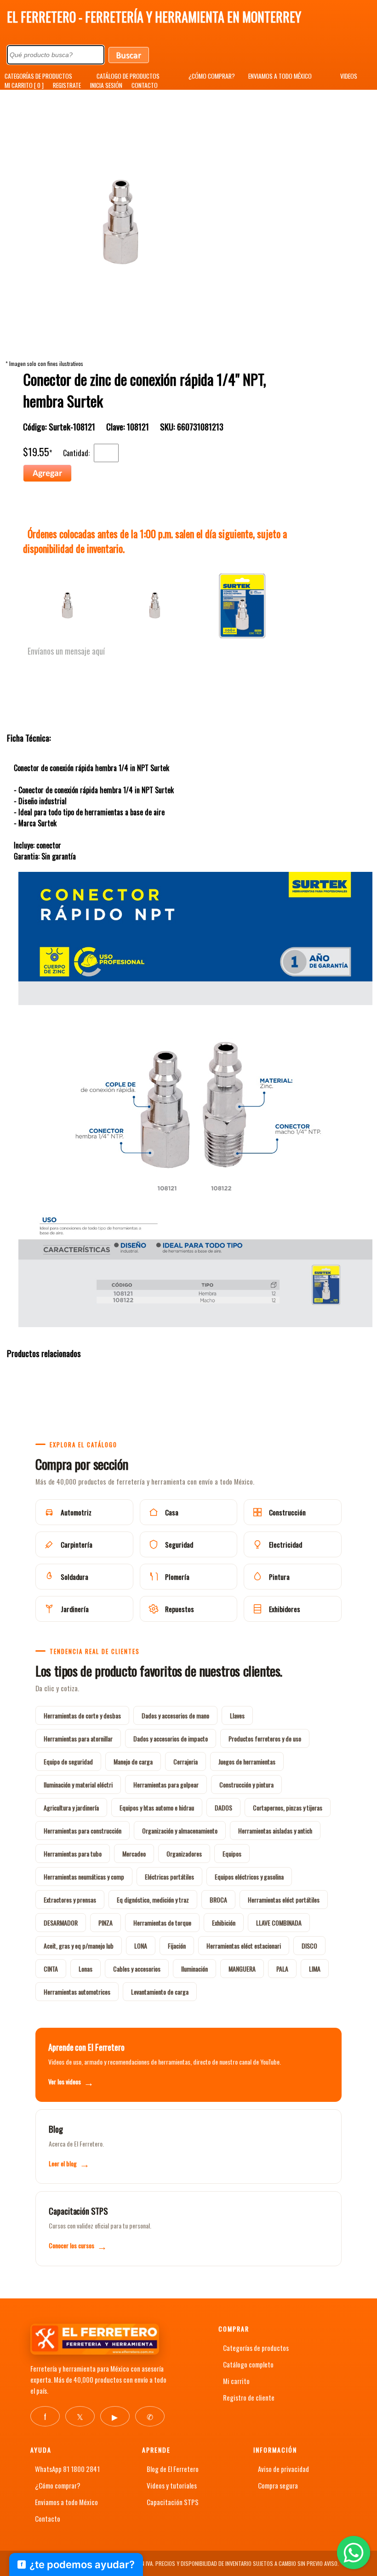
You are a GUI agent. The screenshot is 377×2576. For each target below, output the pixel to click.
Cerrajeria (186, 1761)
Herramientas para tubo (73, 1854)
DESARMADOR (61, 1923)
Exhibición (224, 1923)
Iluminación (194, 1969)
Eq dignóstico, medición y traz (153, 1900)
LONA (141, 1946)
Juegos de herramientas (247, 1761)
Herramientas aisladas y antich (275, 1830)
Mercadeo (134, 1854)
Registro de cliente (249, 2397)
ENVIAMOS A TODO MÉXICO (280, 76)
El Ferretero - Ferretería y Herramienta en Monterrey (154, 17)
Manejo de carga (133, 1761)
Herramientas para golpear (166, 1784)
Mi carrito (236, 2381)
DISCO (309, 1946)
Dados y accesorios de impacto (171, 1738)
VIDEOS (349, 76)
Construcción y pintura (246, 1784)
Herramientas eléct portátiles (284, 1900)
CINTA (51, 1969)
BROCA (218, 1900)
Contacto (48, 2518)
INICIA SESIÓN (106, 85)
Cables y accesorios (137, 1969)
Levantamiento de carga (160, 1992)
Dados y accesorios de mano (175, 1715)
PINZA (106, 1923)
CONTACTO (145, 85)
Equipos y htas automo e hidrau (157, 1807)
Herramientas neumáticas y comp (84, 1877)
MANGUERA (242, 1969)
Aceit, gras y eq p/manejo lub (79, 1946)
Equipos (232, 1854)
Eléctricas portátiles (169, 1877)
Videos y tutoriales (172, 2485)
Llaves (237, 1715)
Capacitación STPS (173, 2502)
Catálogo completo (248, 2364)
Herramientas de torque (162, 1923)
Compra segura (278, 2485)
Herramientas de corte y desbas (82, 1715)
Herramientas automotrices (77, 1992)
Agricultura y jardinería (71, 1807)
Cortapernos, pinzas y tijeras (288, 1807)
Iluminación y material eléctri (78, 1784)
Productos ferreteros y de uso (265, 1738)
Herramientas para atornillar (78, 1738)
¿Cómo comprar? (58, 2485)
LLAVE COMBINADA (279, 1923)
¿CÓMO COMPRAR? (212, 76)
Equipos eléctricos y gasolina (249, 1877)
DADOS (223, 1807)
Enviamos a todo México (66, 2502)
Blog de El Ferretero (173, 2469)
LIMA (315, 1969)
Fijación (177, 1946)
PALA (282, 1969)
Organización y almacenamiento (180, 1830)
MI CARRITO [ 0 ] (24, 85)
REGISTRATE (67, 85)
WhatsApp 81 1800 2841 (67, 2469)
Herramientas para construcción (83, 1830)
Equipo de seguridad (68, 1761)
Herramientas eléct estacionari (244, 1946)
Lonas (86, 1969)
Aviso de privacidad (283, 2469)
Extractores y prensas (70, 1900)
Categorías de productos (256, 2348)
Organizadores (184, 1854)
